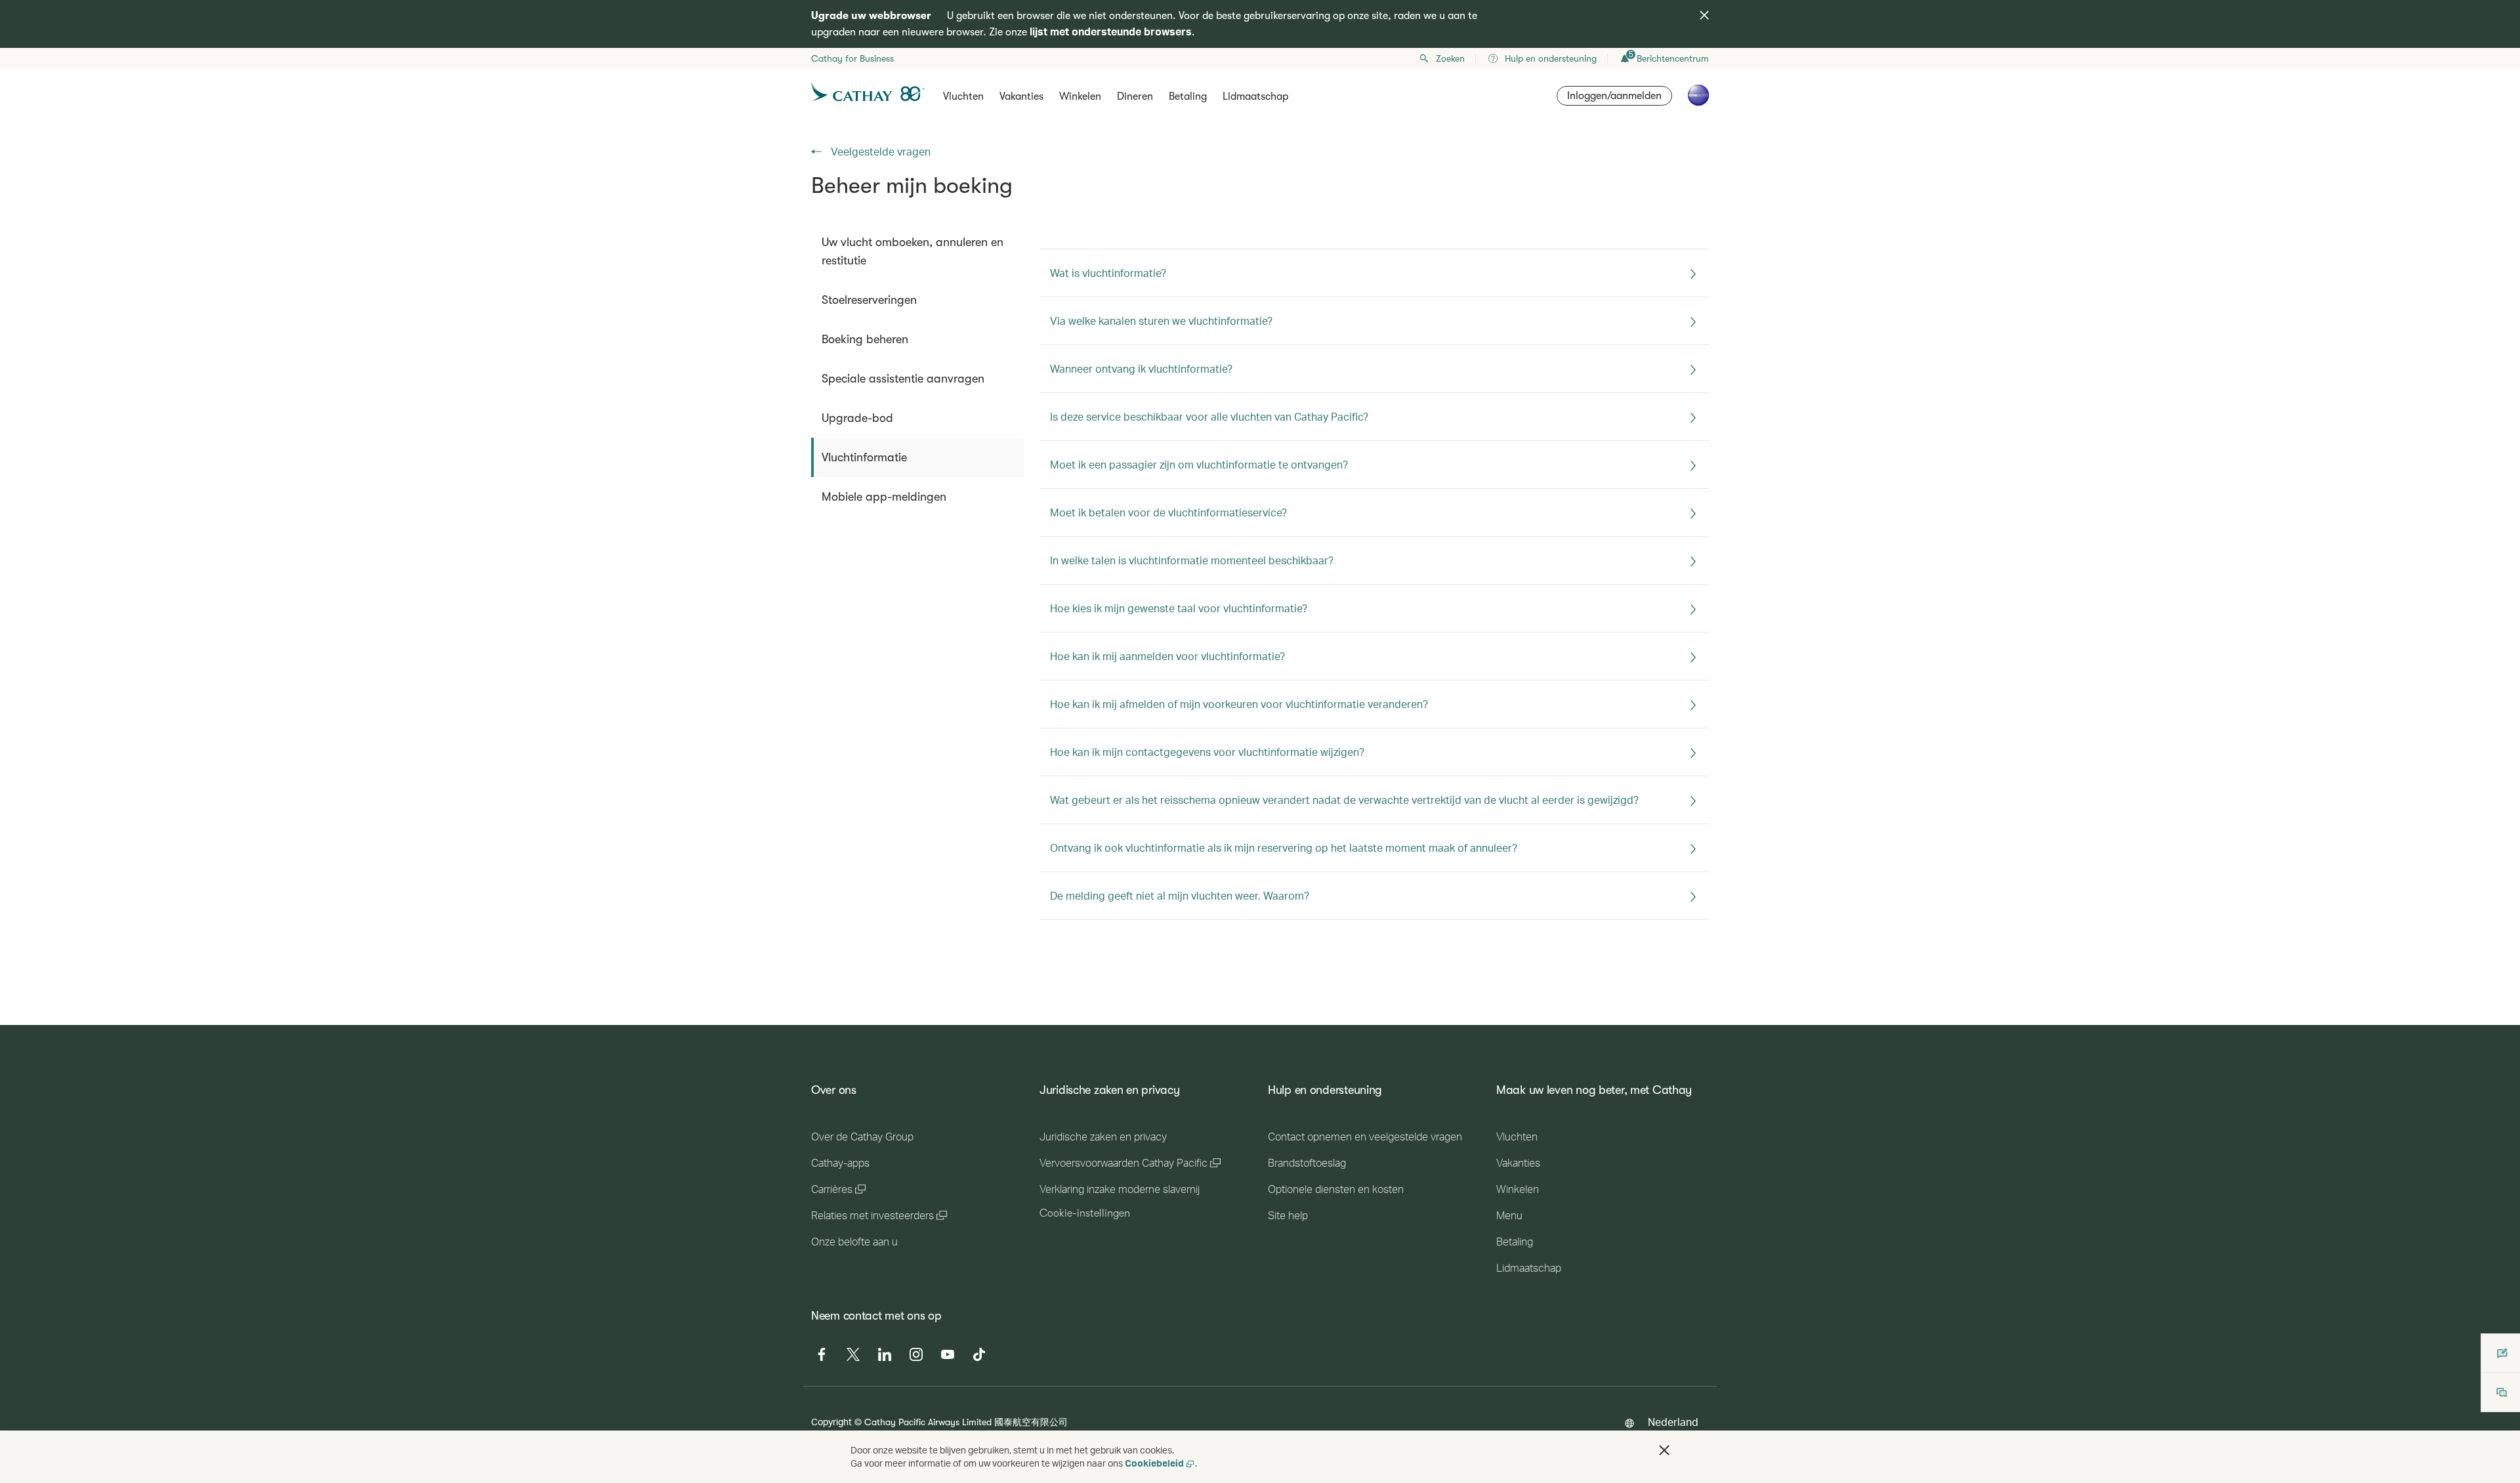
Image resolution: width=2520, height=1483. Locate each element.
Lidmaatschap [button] (1255, 96)
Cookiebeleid (1154, 1463)
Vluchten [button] (963, 96)
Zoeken (1450, 58)
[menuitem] (917, 251)
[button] (1664, 1450)
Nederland (1673, 1422)
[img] (1704, 15)
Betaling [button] (1188, 96)
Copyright (831, 1422)
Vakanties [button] (1021, 96)
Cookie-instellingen (1085, 1213)
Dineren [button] (1135, 96)
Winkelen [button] (1080, 96)
